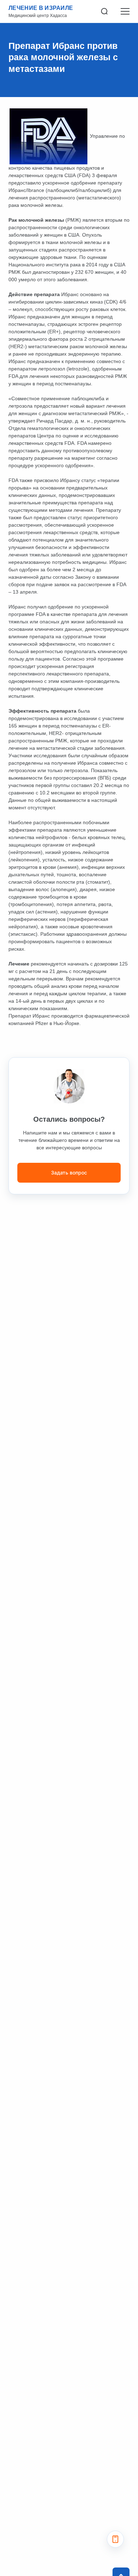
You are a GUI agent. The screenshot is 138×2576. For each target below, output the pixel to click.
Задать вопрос (69, 1173)
